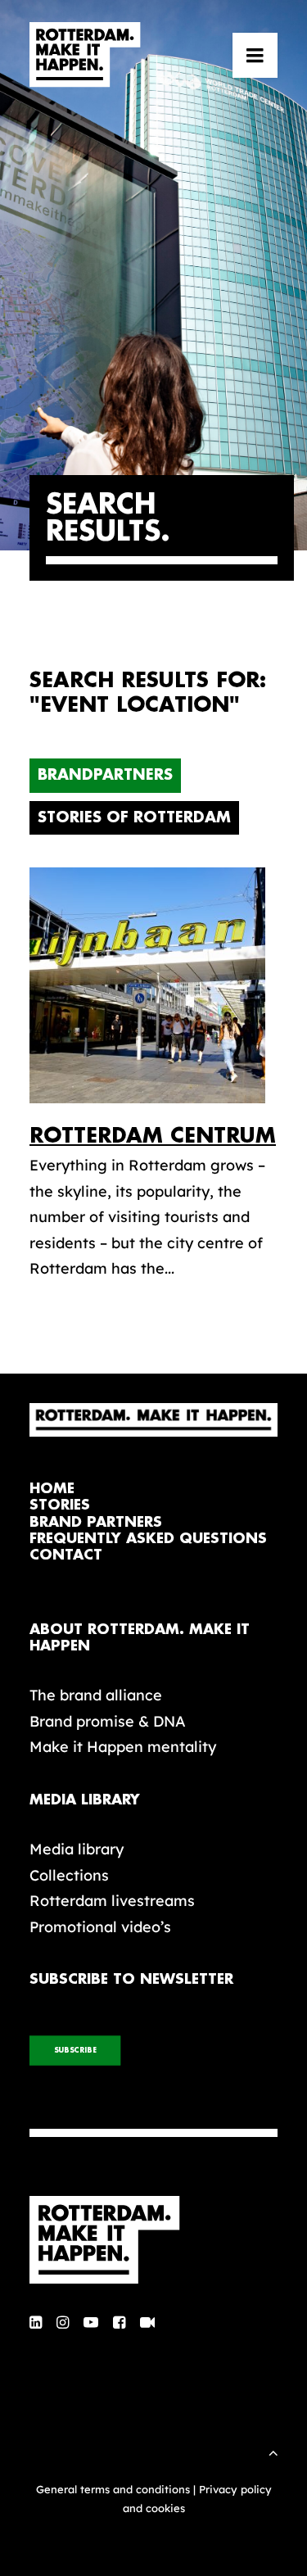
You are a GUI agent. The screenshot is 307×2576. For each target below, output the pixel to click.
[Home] (153, 2240)
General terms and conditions (113, 2489)
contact (66, 1555)
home (52, 1489)
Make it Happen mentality (123, 1747)
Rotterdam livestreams (112, 1901)
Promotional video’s (100, 1927)
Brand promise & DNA (108, 1721)
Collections (69, 1875)
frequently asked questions (148, 1539)
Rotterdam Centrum (153, 1136)
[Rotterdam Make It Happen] (85, 55)
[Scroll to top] (273, 2451)
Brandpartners (105, 775)
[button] (255, 55)
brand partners (96, 1522)
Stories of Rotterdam (134, 817)
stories (60, 1505)
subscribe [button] (75, 2051)
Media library (77, 1849)
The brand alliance (96, 1695)
